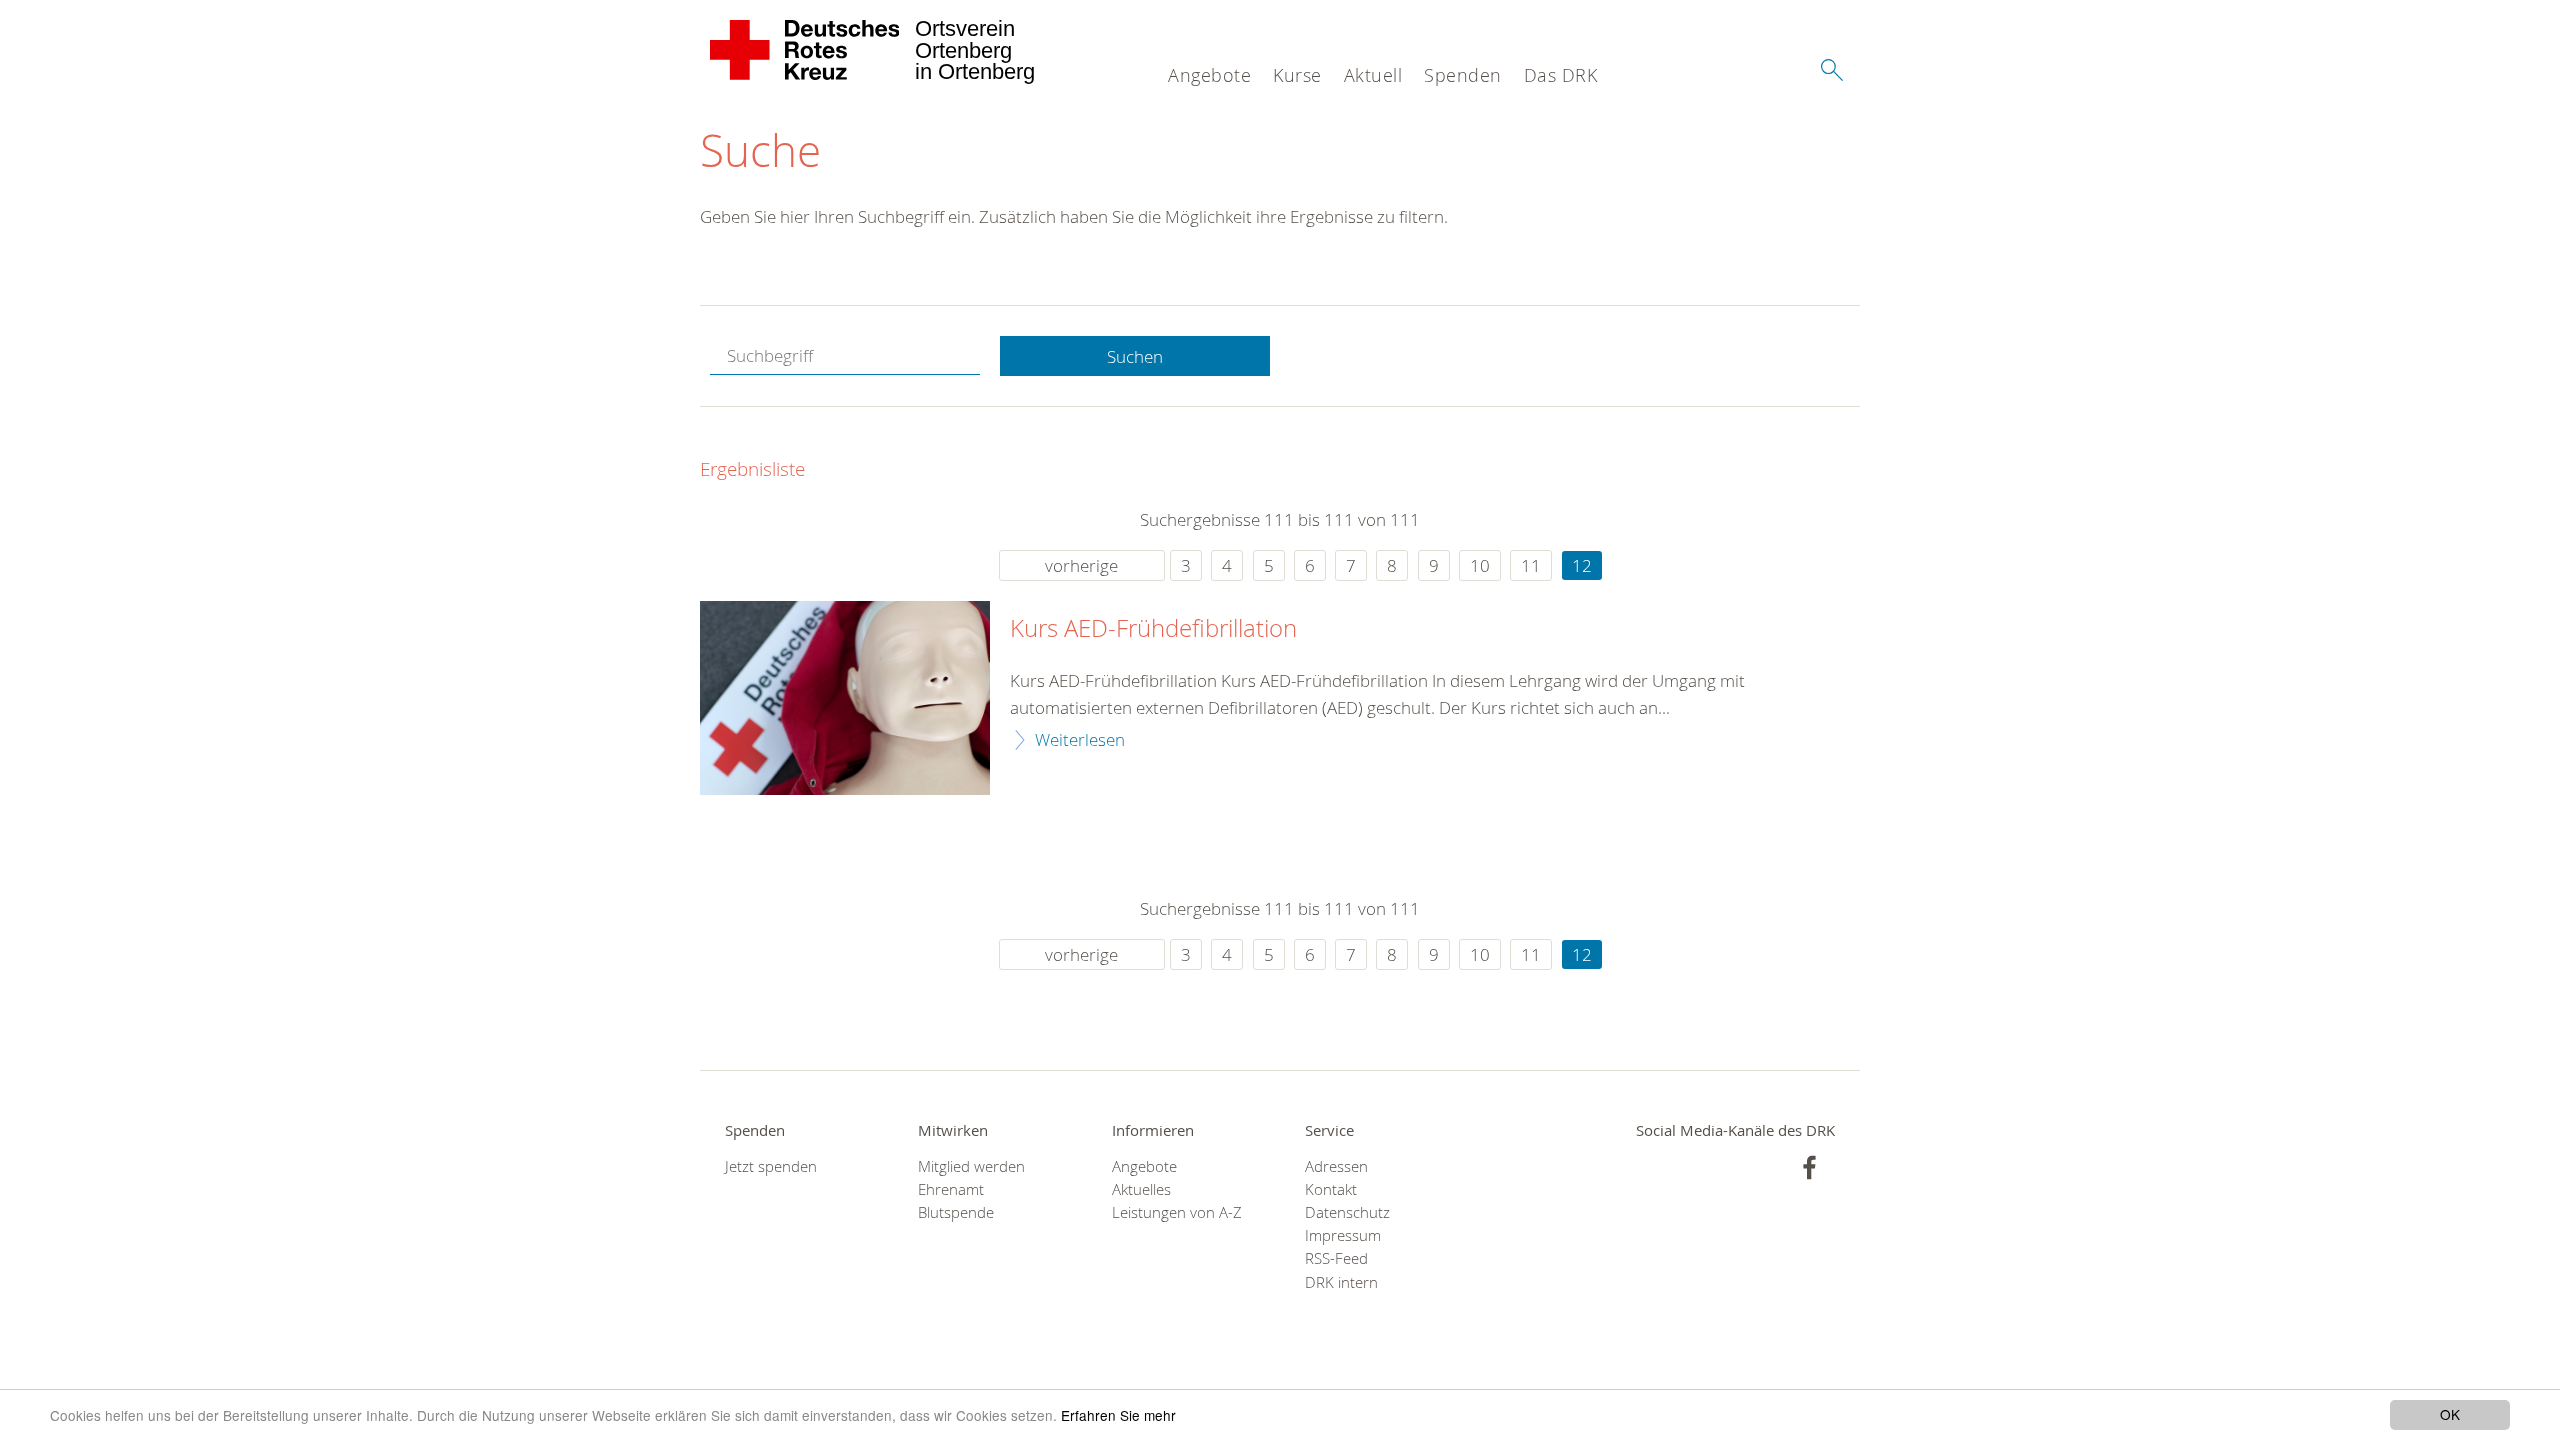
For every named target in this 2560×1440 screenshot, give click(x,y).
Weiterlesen (1080, 739)
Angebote (1209, 75)
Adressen (1336, 1166)
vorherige (1081, 565)
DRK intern (1341, 1282)
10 (1480, 565)
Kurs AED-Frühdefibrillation (1153, 629)
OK (2450, 1414)
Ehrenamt (951, 1189)
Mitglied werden (971, 1166)
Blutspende (956, 1212)
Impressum (1343, 1235)
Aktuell (1373, 75)
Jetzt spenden (771, 1166)
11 (1531, 565)
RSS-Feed (1336, 1258)
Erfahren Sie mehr (1118, 1415)
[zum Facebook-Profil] (1809, 1167)
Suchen (1135, 356)
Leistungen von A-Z (1177, 1212)
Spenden (1463, 75)
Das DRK (1561, 75)
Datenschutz (1347, 1212)
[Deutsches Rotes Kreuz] (805, 50)
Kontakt (1331, 1189)
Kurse (1297, 75)
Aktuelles (1141, 1189)
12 (1582, 565)
